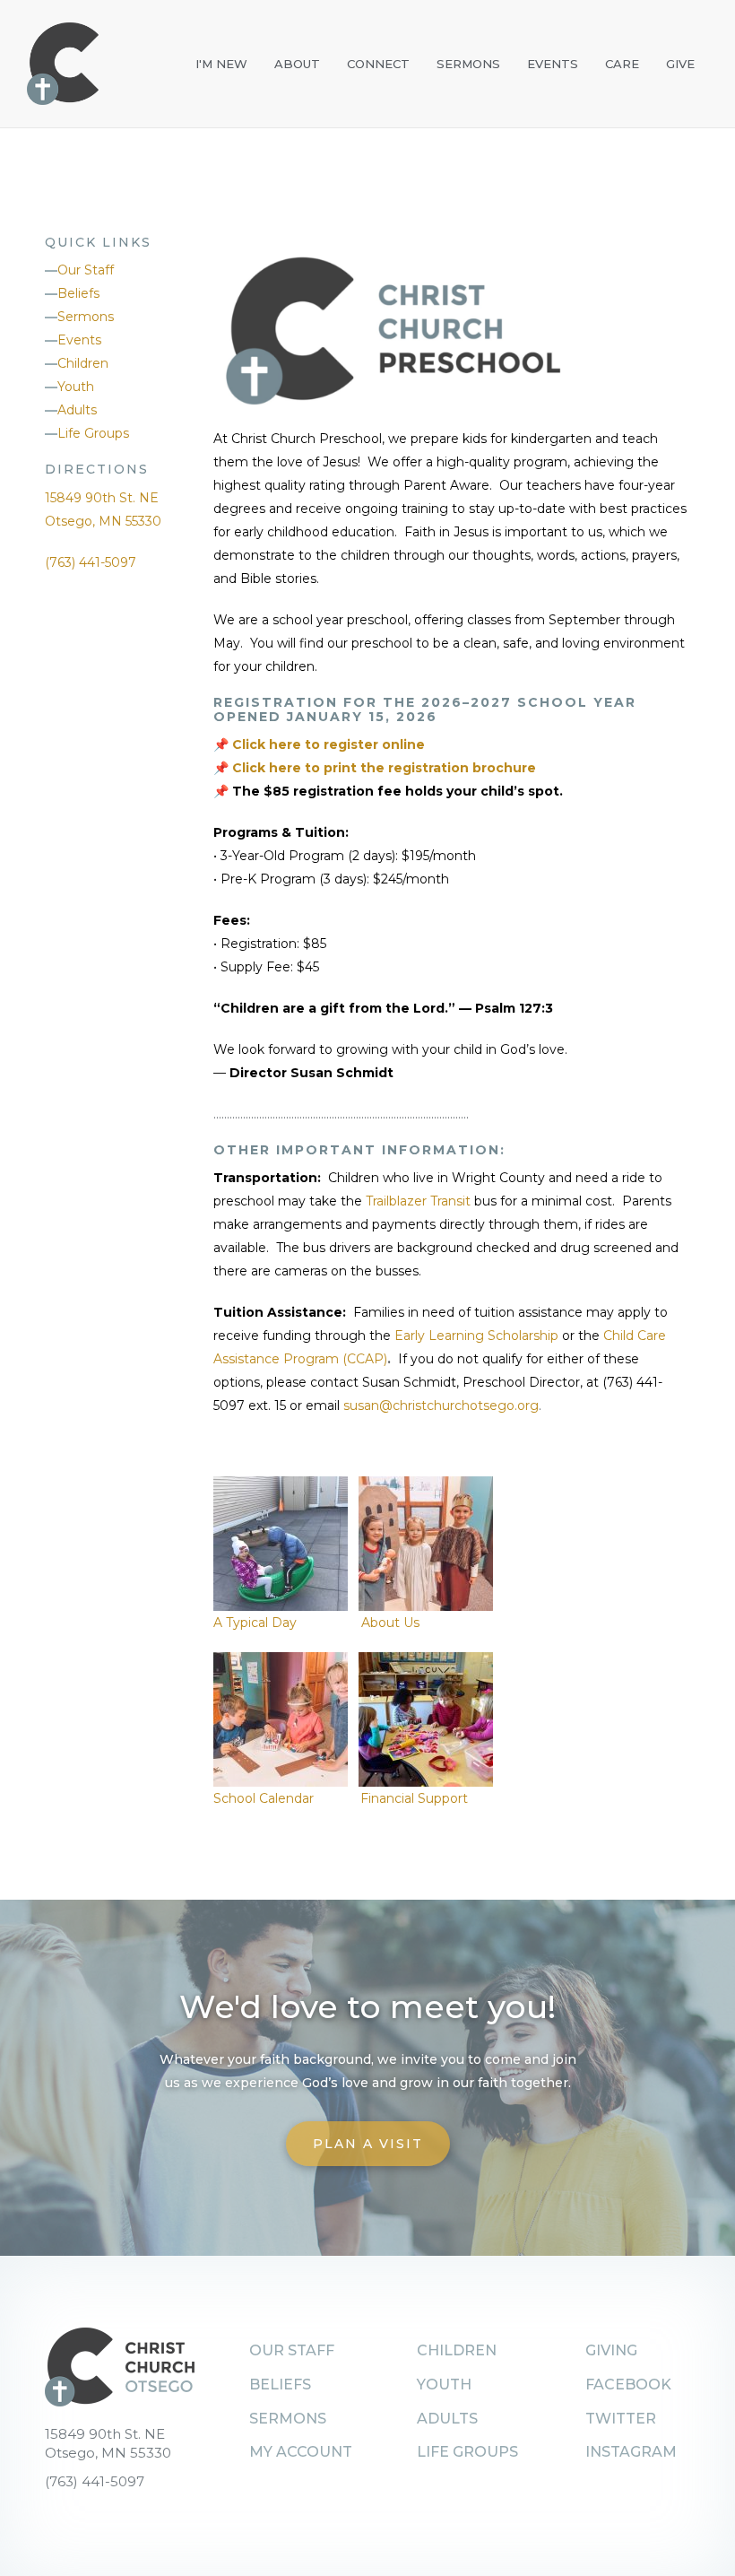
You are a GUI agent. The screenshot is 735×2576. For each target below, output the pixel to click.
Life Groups (93, 433)
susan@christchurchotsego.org (441, 1405)
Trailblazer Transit (420, 1201)
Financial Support (414, 1798)
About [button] (297, 64)
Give (680, 64)
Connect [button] (378, 64)
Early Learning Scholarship (476, 1336)
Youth (76, 387)
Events (553, 64)
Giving (611, 2350)
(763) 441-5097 (91, 562)
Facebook (628, 2385)
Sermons (468, 64)
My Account (301, 2452)
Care (622, 64)
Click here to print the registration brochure (384, 768)
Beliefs (78, 293)
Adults (77, 410)
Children (83, 363)
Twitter (621, 2419)
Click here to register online (329, 744)
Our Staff (86, 270)
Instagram (631, 2452)
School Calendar (265, 1798)
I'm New (221, 64)
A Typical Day (255, 1623)
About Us (390, 1623)
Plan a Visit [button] (368, 2144)
